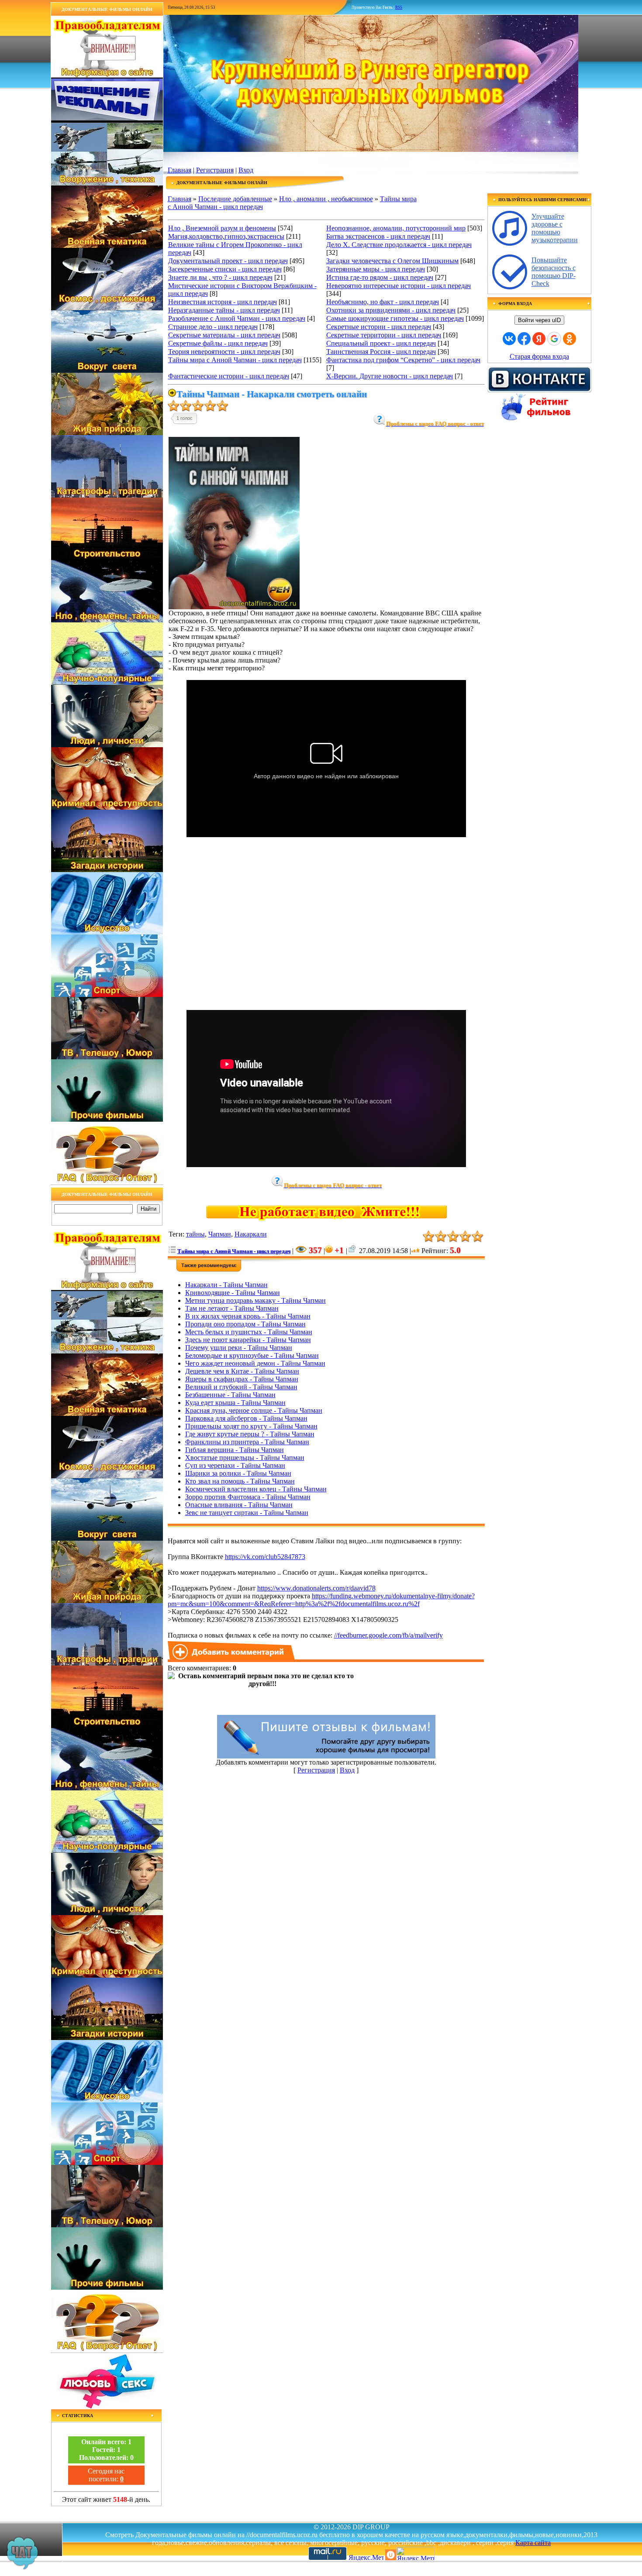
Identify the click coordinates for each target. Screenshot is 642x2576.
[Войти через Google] (554, 339)
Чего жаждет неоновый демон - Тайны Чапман (255, 1363)
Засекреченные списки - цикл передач (225, 269)
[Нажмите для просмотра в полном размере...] (234, 607)
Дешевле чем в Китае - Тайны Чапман (242, 1371)
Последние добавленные (235, 199)
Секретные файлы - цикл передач (218, 343)
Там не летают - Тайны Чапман (232, 1308)
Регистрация (215, 170)
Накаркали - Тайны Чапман (226, 1285)
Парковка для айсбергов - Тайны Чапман (246, 1418)
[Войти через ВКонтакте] (509, 339)
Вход (246, 170)
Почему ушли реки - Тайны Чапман (239, 1348)
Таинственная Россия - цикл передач (381, 352)
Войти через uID (539, 320)
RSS (399, 7)
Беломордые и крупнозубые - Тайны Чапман (252, 1355)
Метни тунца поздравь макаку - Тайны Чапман (255, 1300)
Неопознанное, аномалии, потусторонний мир (396, 228)
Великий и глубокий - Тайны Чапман (241, 1387)
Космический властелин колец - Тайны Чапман (256, 1489)
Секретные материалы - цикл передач (224, 335)
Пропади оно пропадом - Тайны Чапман (245, 1324)
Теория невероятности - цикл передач (224, 352)
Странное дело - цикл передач (213, 327)
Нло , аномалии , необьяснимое (326, 199)
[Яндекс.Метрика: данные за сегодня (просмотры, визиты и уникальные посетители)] (415, 2554)
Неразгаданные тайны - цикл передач (224, 310)
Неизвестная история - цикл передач (223, 302)
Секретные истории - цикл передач (379, 327)
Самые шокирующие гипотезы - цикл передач (395, 318)
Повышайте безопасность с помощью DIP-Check (554, 272)
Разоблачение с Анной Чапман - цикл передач (237, 318)
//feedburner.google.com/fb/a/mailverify (388, 1635)
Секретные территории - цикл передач (384, 335)
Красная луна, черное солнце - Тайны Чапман (254, 1410)
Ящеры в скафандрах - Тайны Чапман (242, 1379)
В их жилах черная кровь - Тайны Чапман (248, 1316)
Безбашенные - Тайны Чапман (230, 1395)
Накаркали (251, 1234)
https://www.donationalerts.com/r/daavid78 (316, 1588)
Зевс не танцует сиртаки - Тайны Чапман (247, 1513)
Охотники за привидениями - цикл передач (391, 310)
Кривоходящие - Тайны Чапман (233, 1293)
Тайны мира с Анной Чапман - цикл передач (235, 360)
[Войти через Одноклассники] (570, 339)
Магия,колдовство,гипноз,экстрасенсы (226, 236)
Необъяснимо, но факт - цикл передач (383, 302)
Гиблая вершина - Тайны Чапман (235, 1450)
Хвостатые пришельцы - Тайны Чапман (245, 1458)
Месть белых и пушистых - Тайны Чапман (249, 1332)
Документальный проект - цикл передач (228, 261)
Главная (179, 170)
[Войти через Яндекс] (539, 339)
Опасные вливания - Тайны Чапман (239, 1505)
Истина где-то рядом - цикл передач (380, 277)
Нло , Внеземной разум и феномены (222, 228)
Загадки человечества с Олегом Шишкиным (392, 261)
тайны (195, 1234)
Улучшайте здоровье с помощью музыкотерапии (555, 228)
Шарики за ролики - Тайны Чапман (238, 1473)
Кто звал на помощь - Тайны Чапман (240, 1481)
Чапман (220, 1234)
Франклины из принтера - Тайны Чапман (247, 1442)
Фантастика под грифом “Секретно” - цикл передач (403, 360)
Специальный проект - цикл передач (381, 343)
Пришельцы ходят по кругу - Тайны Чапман (251, 1426)
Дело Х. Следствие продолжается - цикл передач (399, 245)
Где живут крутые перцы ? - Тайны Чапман (250, 1434)
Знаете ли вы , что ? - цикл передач (220, 277)
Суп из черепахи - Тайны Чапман (235, 1465)
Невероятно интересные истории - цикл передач (399, 286)
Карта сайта (533, 2543)
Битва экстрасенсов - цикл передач (378, 236)
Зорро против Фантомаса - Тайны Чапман (248, 1497)
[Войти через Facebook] (524, 339)
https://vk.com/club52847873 (265, 1557)
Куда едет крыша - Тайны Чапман (235, 1403)
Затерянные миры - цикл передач (376, 269)
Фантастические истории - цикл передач (229, 376)
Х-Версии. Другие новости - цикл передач (390, 376)
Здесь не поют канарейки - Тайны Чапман (248, 1340)
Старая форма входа (539, 356)
